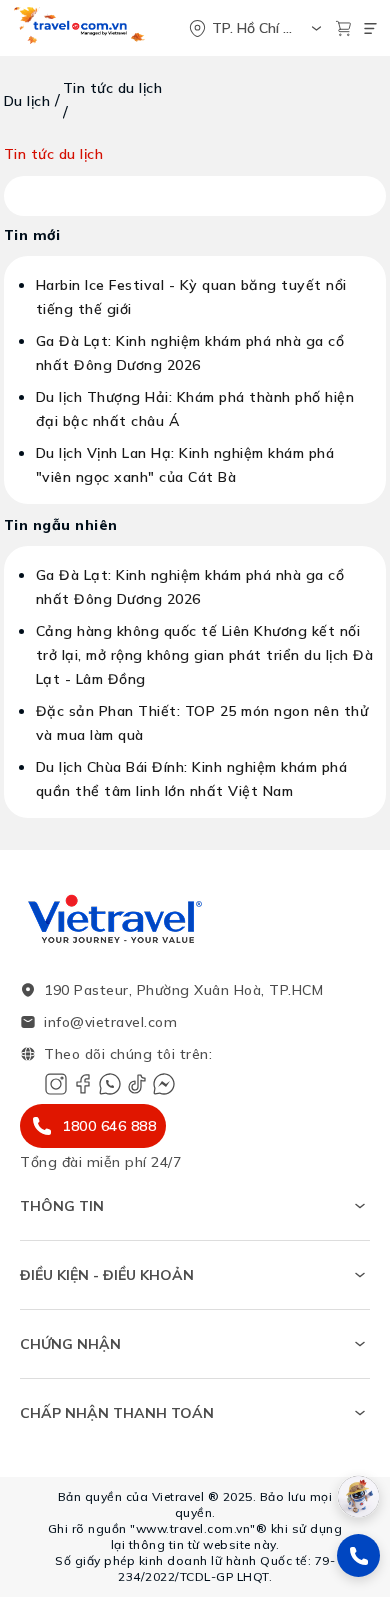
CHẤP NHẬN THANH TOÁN (117, 1413)
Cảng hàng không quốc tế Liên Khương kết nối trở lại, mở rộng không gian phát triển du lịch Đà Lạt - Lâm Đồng (205, 655)
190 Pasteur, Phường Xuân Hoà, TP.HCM (183, 990)
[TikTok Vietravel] (137, 1084)
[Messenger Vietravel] (164, 1084)
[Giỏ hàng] (343, 28)
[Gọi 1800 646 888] (358, 1555)
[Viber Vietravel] (110, 1084)
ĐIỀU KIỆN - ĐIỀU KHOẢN (107, 1275)
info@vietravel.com (110, 1022)
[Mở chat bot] (358, 1496)
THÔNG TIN (62, 1206)
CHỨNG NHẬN (70, 1344)
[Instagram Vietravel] (56, 1084)
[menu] (370, 28)
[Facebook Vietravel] (83, 1084)
